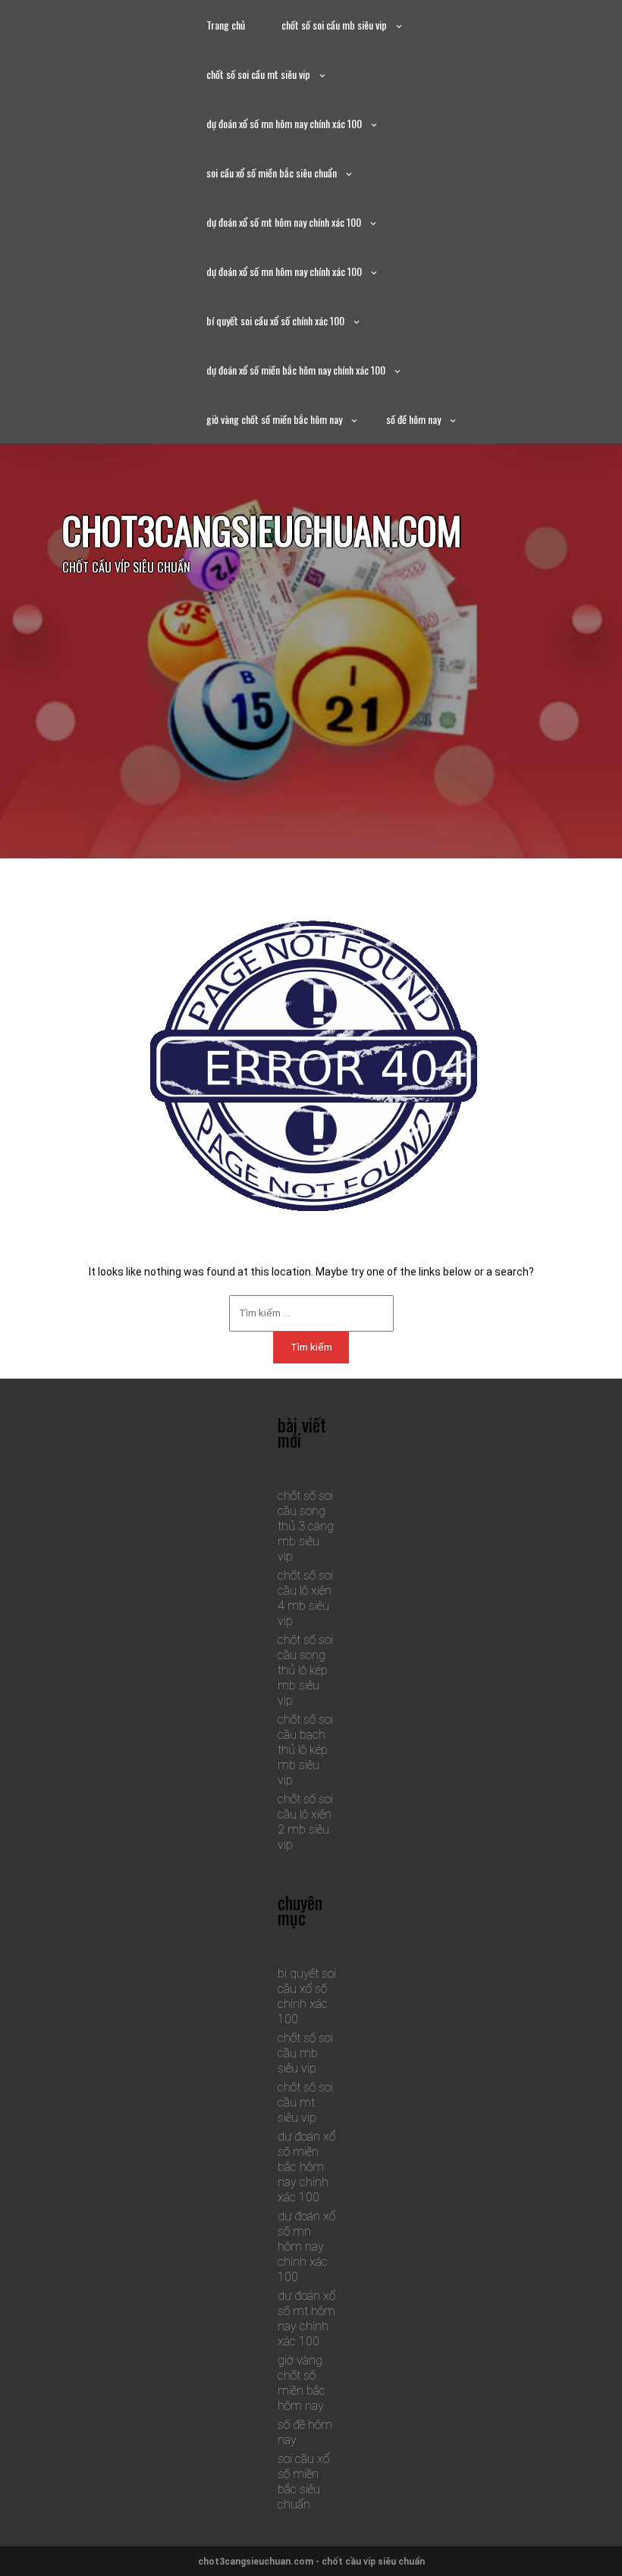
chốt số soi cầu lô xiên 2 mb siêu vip (305, 1822)
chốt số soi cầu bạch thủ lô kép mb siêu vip (305, 1750)
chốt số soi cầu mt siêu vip (258, 74)
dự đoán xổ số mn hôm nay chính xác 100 (284, 123)
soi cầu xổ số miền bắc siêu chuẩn (272, 173)
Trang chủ (226, 25)
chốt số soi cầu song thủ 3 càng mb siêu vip (306, 1526)
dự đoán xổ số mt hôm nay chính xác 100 (284, 222)
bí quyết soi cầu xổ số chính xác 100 (275, 320)
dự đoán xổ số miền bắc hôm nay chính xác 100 (296, 370)
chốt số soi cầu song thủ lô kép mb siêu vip (305, 1670)
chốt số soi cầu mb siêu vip (334, 25)
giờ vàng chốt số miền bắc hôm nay (274, 419)
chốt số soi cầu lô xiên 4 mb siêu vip (305, 1598)
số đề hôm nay (413, 419)
